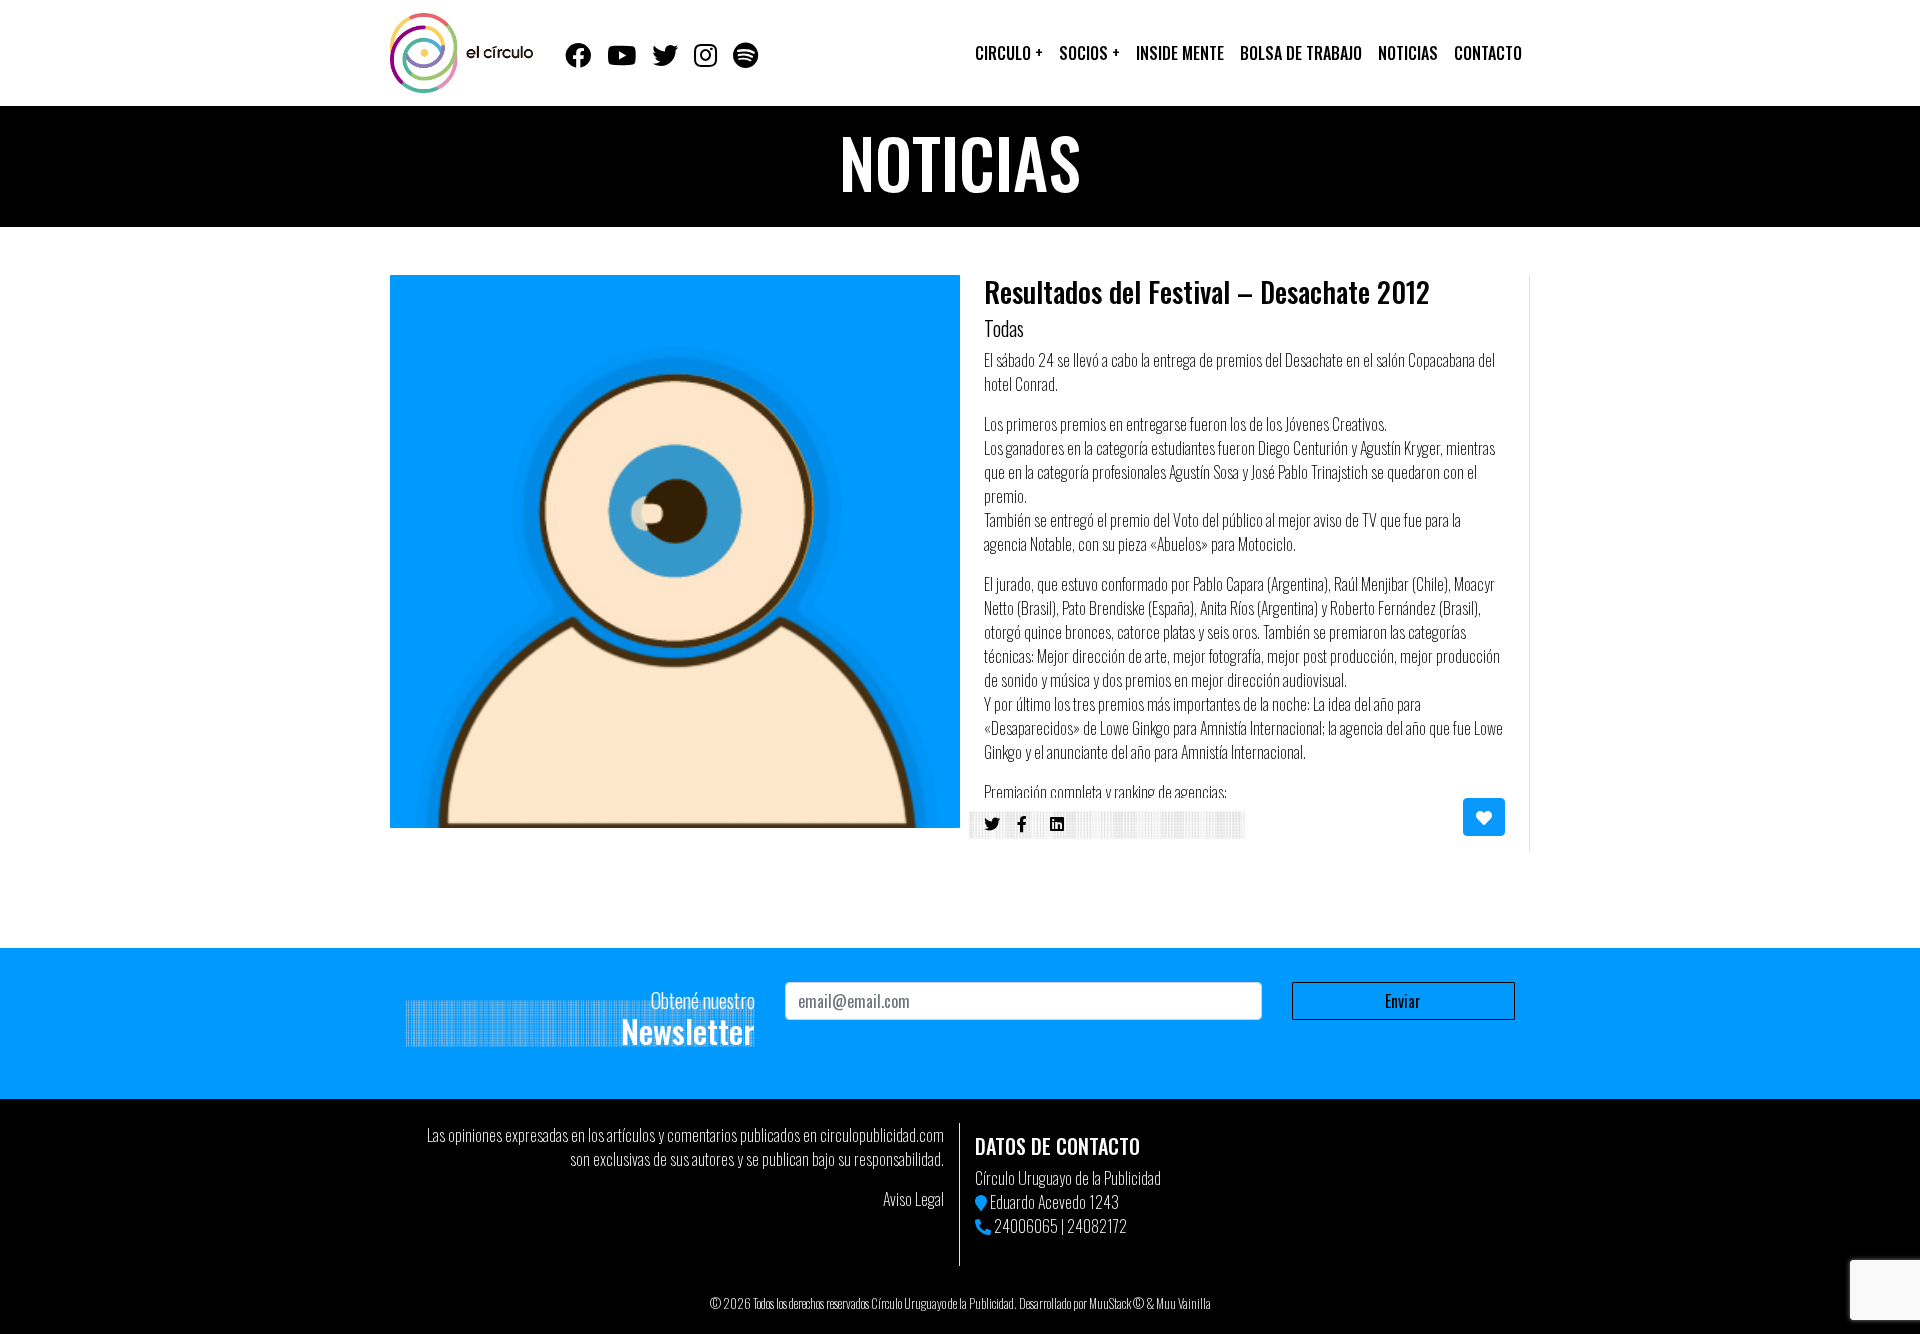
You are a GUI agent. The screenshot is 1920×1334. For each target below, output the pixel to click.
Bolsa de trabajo (1301, 53)
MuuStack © (1116, 1303)
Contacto (1488, 53)
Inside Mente (1180, 53)
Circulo (1009, 53)
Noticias (1408, 53)
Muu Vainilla (1183, 1303)
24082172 (1097, 1226)
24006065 (1026, 1226)
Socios (1089, 53)
